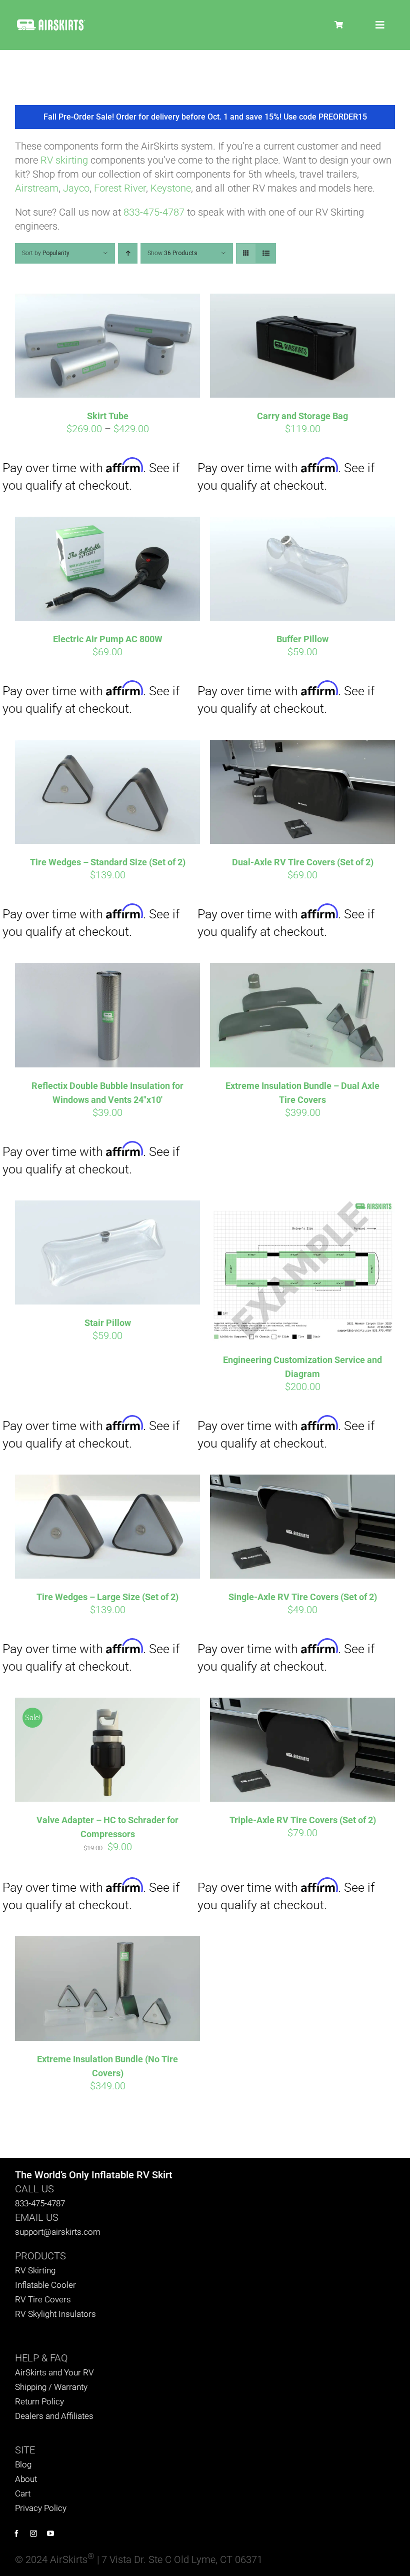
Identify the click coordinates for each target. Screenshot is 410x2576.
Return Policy (39, 2401)
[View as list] (266, 253)
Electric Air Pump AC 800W (108, 639)
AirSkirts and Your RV (54, 2372)
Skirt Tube (108, 416)
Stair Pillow (108, 1323)
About (26, 2479)
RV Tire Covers (43, 2299)
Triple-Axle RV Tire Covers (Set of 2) (303, 1820)
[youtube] (50, 2533)
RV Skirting (35, 2270)
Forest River (120, 188)
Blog (23, 2464)
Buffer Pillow (302, 639)
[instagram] (33, 2533)
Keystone (171, 188)
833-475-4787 (154, 212)
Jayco (76, 188)
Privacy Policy (41, 2508)
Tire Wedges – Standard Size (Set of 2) (108, 862)
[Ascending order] (128, 253)
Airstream (37, 188)
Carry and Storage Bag (302, 416)
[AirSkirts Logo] (51, 22)
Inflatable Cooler (45, 2285)
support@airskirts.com (58, 2232)
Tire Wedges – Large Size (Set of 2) (107, 1597)
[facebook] (16, 2533)
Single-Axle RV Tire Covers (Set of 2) (303, 1597)
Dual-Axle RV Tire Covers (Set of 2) (303, 862)
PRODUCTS (40, 2256)
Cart (23, 2493)
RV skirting (64, 160)
